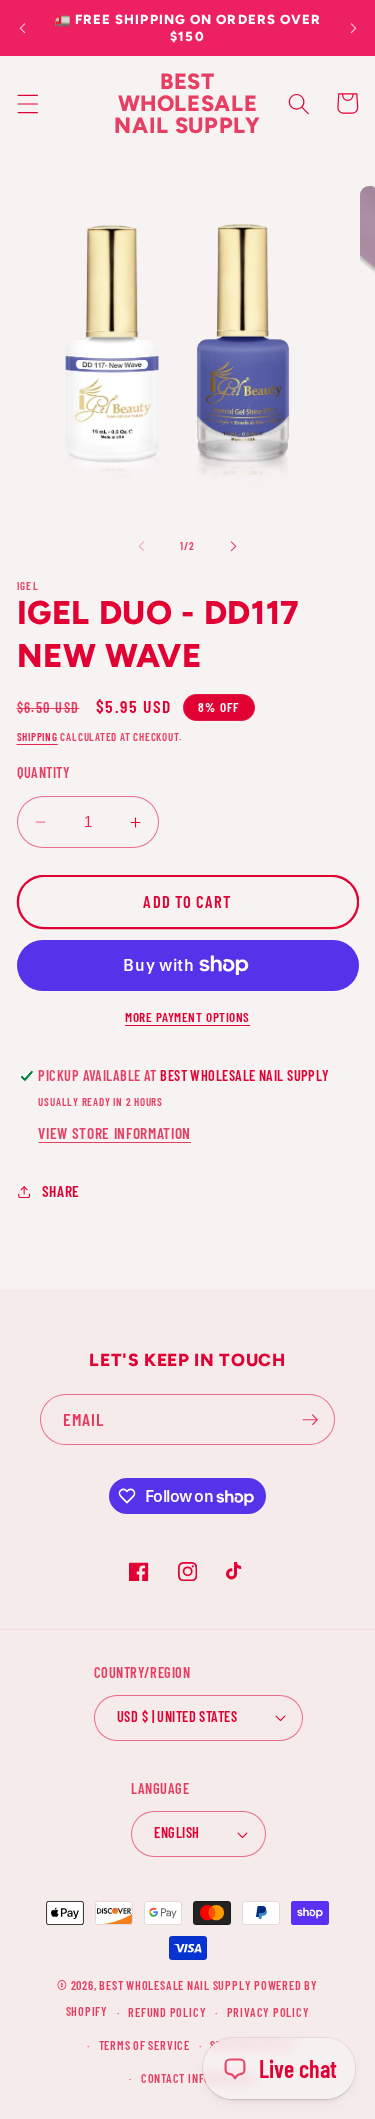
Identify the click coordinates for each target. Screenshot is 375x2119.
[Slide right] (234, 546)
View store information (114, 1133)
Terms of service (144, 2045)
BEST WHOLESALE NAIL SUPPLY (176, 1985)
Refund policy (167, 2012)
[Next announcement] (353, 28)
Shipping (37, 736)
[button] (27, 103)
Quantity (44, 772)
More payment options (187, 1017)
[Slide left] (141, 546)
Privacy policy (268, 2012)
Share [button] (61, 1191)
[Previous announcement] (22, 28)
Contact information (198, 2078)
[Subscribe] (310, 1420)
